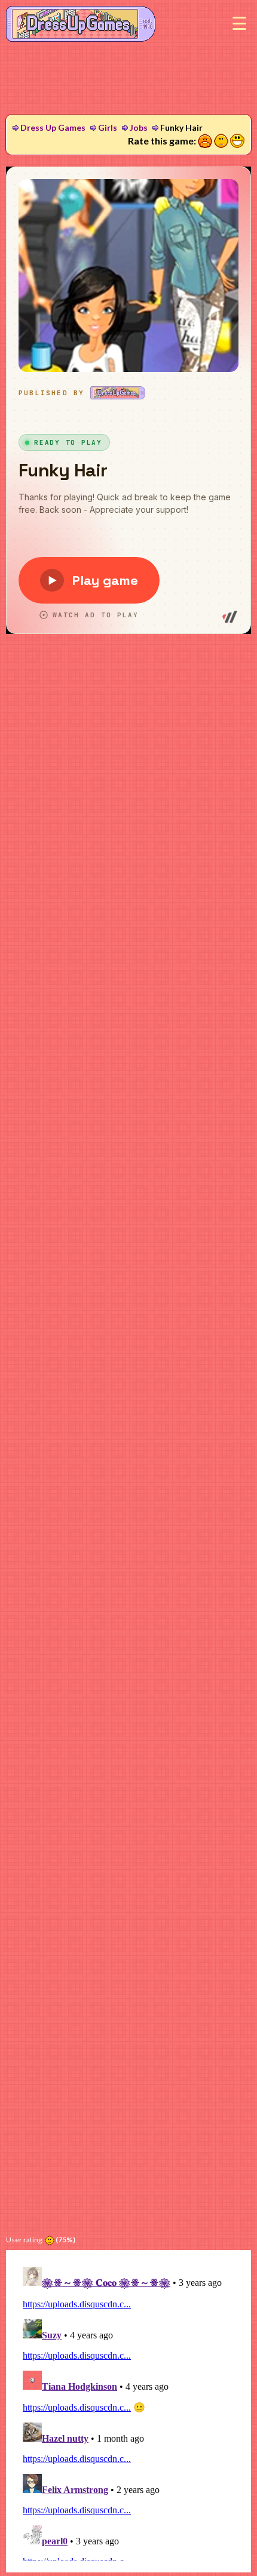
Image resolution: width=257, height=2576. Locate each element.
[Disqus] (128, 2411)
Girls (108, 127)
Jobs (139, 127)
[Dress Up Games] (81, 23)
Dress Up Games (53, 127)
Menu (239, 24)
